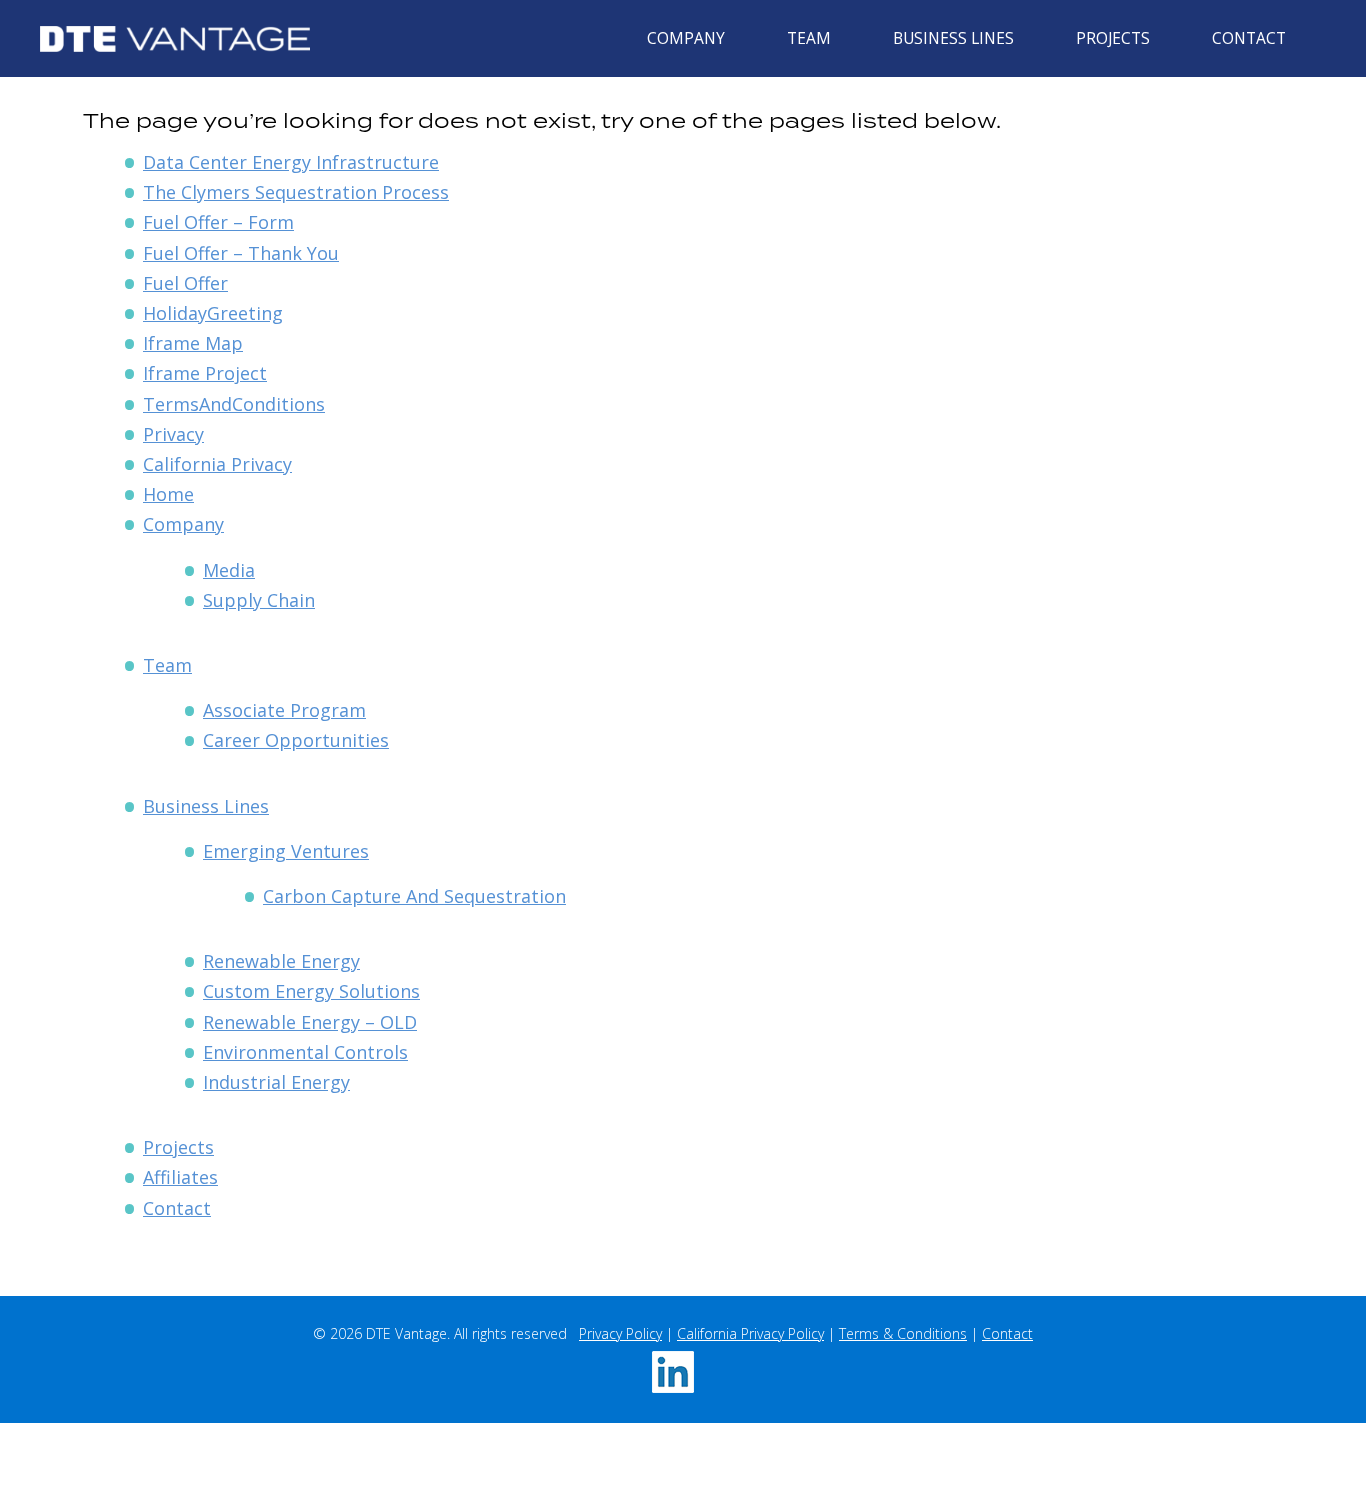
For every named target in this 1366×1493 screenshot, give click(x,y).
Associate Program (284, 710)
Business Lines (953, 38)
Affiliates (180, 1177)
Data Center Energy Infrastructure (291, 162)
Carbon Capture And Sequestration (414, 896)
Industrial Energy (276, 1082)
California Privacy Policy (750, 1333)
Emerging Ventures (286, 851)
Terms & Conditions (903, 1333)
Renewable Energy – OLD (310, 1022)
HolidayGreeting (213, 313)
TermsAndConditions (234, 404)
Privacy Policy (620, 1333)
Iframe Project (205, 373)
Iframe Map (193, 343)
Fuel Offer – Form (218, 222)
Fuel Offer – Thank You (241, 253)
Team (809, 38)
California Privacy (217, 464)
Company (686, 38)
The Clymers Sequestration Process (296, 192)
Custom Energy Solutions (311, 991)
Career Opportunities (296, 740)
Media (229, 570)
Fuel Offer (185, 283)
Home (168, 494)
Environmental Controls (305, 1052)
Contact (1249, 38)
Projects (1113, 38)
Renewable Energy (281, 961)
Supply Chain (259, 600)
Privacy (173, 434)
